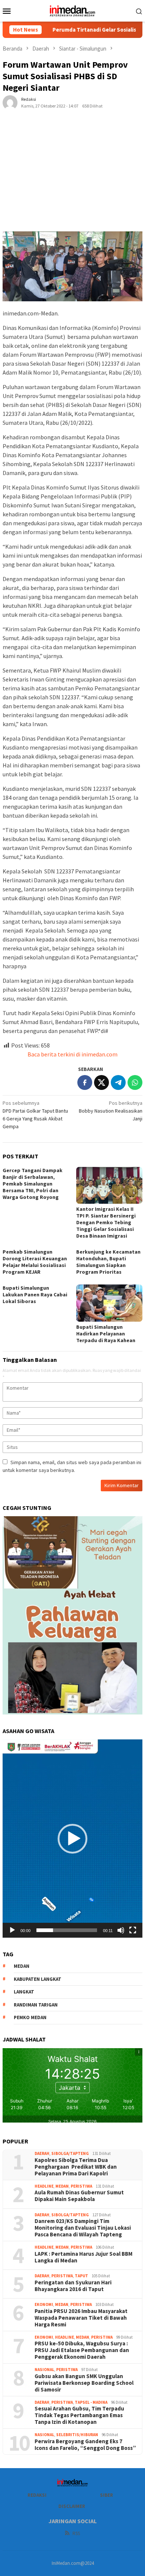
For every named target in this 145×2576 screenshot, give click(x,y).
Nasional (44, 2370)
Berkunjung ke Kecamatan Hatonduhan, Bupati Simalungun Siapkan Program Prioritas (108, 1262)
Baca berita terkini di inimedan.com (72, 1054)
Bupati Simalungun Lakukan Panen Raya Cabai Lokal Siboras (35, 1295)
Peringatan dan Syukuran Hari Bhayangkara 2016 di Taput (73, 2286)
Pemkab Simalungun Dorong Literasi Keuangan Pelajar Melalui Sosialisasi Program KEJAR (35, 1262)
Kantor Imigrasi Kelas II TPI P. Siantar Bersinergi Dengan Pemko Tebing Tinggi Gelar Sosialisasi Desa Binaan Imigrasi (106, 1222)
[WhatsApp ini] (135, 1082)
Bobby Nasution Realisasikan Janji (111, 1111)
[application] (72, 1838)
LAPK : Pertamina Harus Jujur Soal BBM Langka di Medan (83, 2257)
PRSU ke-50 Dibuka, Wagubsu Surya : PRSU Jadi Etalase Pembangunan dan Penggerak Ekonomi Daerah (82, 2350)
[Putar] (12, 1930)
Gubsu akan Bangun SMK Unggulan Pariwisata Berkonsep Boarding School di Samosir (84, 2383)
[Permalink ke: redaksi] (10, 102)
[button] (72, 1839)
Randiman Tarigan (36, 2005)
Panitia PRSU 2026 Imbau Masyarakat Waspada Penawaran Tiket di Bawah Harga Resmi (81, 2318)
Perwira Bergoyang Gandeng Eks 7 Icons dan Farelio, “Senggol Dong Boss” (85, 2445)
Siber (107, 2495)
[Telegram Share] (118, 1082)
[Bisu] (121, 1930)
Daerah (42, 2153)
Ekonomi (44, 2304)
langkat (24, 1992)
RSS (76, 2533)
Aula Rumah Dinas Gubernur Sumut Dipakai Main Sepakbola (79, 2196)
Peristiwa (81, 2186)
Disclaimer (72, 2506)
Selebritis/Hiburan (77, 2435)
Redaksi (37, 2495)
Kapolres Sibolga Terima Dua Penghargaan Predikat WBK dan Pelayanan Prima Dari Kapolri (76, 2167)
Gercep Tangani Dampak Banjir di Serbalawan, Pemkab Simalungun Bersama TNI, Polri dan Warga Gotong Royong (33, 1184)
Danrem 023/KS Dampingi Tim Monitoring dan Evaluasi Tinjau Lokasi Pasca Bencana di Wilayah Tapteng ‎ (83, 2228)
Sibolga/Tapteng (70, 2153)
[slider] (67, 1930)
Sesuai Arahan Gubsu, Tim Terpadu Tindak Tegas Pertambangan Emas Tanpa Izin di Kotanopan (79, 2415)
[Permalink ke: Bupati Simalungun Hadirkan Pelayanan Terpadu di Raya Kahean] (109, 1303)
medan (22, 1966)
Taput (81, 2276)
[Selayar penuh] (133, 1930)
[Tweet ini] (101, 1082)
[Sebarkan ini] (85, 1082)
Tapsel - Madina (91, 2402)
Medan (62, 2186)
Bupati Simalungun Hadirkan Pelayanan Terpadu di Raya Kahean (106, 1334)
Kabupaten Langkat (38, 1979)
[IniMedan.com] (72, 10)
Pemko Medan (30, 2017)
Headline (44, 2186)
